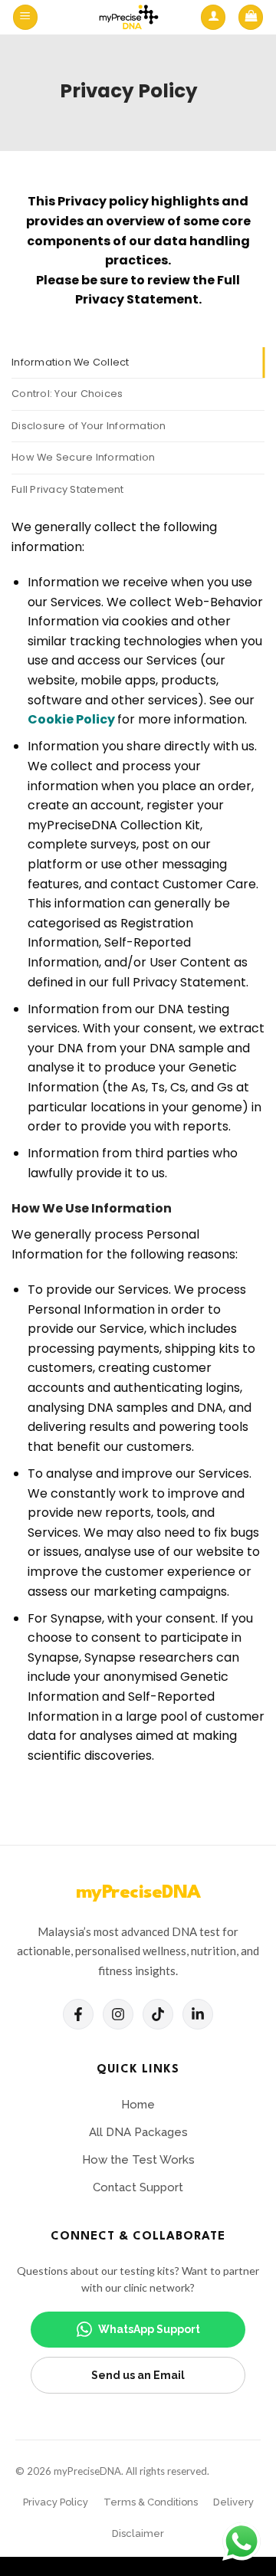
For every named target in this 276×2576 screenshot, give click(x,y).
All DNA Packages (138, 2132)
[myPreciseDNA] (129, 17)
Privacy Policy (56, 2502)
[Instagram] (118, 2014)
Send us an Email (138, 2375)
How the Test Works (138, 2160)
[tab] (138, 363)
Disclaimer (138, 2533)
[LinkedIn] (198, 2014)
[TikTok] (158, 2014)
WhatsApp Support (149, 2329)
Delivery (233, 2502)
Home (138, 2105)
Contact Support (138, 2187)
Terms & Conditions (151, 2502)
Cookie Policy (72, 719)
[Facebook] (78, 2014)
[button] (25, 17)
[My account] (213, 17)
